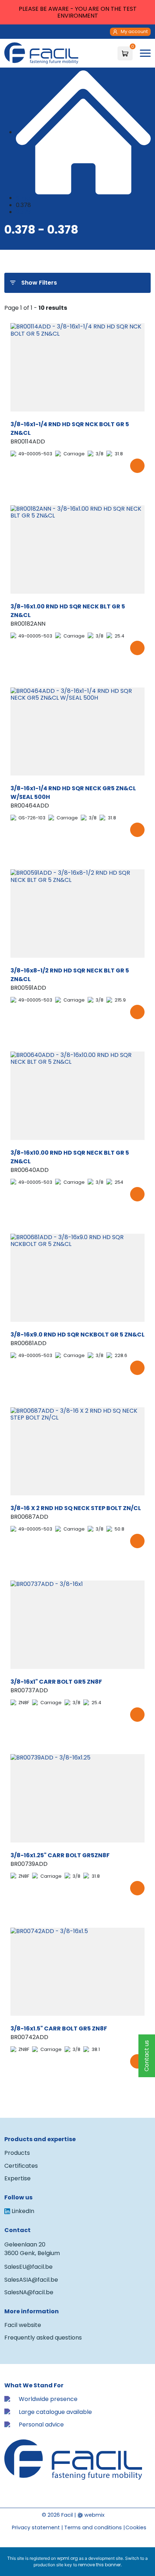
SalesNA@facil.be (29, 2292)
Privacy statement (36, 2527)
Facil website (23, 2325)
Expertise (17, 2178)
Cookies (136, 2527)
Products (17, 2153)
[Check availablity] (137, 466)
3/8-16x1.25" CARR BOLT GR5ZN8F (60, 1855)
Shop (23, 198)
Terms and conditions (93, 2527)
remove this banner (99, 2565)
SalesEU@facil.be (28, 2267)
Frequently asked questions (43, 2338)
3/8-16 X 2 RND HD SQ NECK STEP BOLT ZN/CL (76, 1508)
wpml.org (67, 2558)
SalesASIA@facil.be (31, 2280)
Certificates (21, 2166)
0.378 (23, 212)
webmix (94, 2515)
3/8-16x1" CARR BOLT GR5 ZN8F (56, 1682)
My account (134, 31)
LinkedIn (23, 2211)
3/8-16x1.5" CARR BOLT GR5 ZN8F (59, 2028)
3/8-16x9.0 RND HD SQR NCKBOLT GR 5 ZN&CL (77, 1335)
